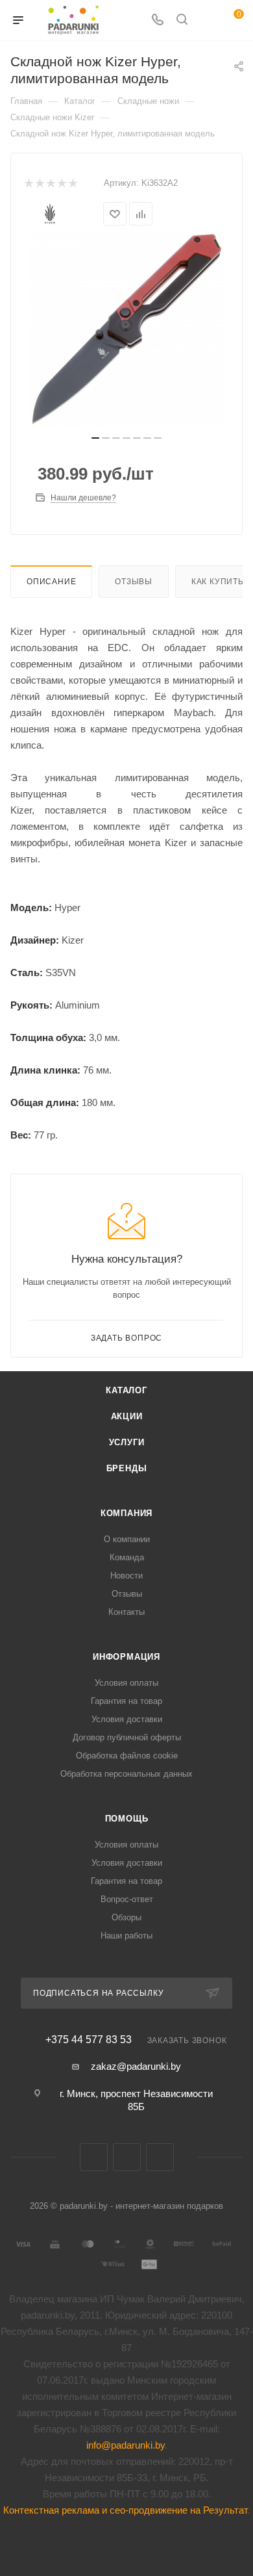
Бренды (127, 1468)
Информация (126, 1657)
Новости (126, 1576)
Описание (51, 582)
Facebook (127, 2157)
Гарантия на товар (126, 1701)
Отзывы (134, 582)
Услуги (127, 1442)
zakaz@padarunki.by (136, 2066)
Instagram (160, 2157)
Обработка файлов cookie (127, 1756)
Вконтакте (94, 2157)
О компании (127, 1539)
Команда (127, 1557)
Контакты (126, 1612)
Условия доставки (127, 1719)
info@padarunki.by (126, 2445)
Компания (126, 1513)
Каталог (126, 1390)
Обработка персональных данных (126, 1774)
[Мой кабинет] (206, 20)
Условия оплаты (126, 1683)
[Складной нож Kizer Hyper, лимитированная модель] (126, 329)
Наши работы (126, 1936)
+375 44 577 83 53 (89, 2040)
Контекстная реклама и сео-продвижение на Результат (125, 2510)
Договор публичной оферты (127, 1737)
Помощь (127, 1819)
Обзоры (126, 1917)
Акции (127, 1416)
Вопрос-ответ (127, 1899)
